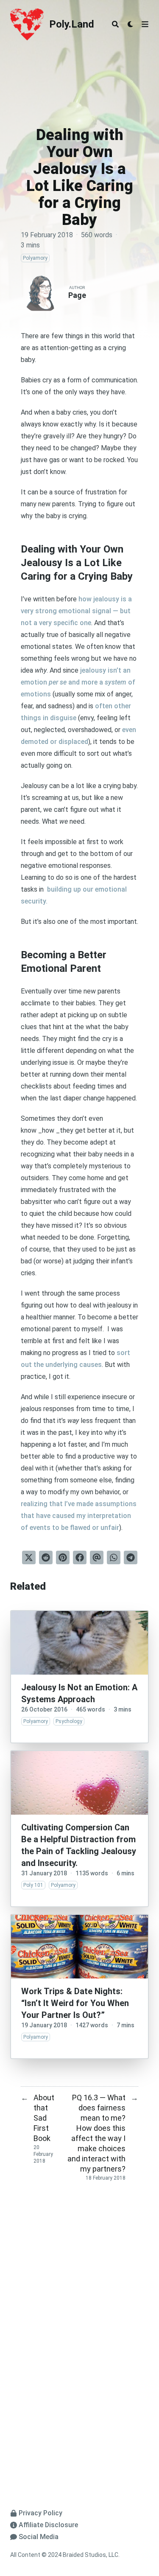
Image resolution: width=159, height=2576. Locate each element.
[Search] (115, 24)
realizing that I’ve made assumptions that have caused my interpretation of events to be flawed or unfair (79, 1516)
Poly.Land (72, 24)
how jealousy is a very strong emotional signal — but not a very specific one (76, 611)
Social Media (39, 2537)
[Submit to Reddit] (46, 1557)
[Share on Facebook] (80, 1557)
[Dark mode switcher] (131, 24)
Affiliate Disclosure (48, 2525)
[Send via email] (97, 1557)
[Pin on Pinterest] (63, 1557)
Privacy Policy (40, 2513)
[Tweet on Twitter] (29, 1557)
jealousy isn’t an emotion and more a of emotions (78, 682)
